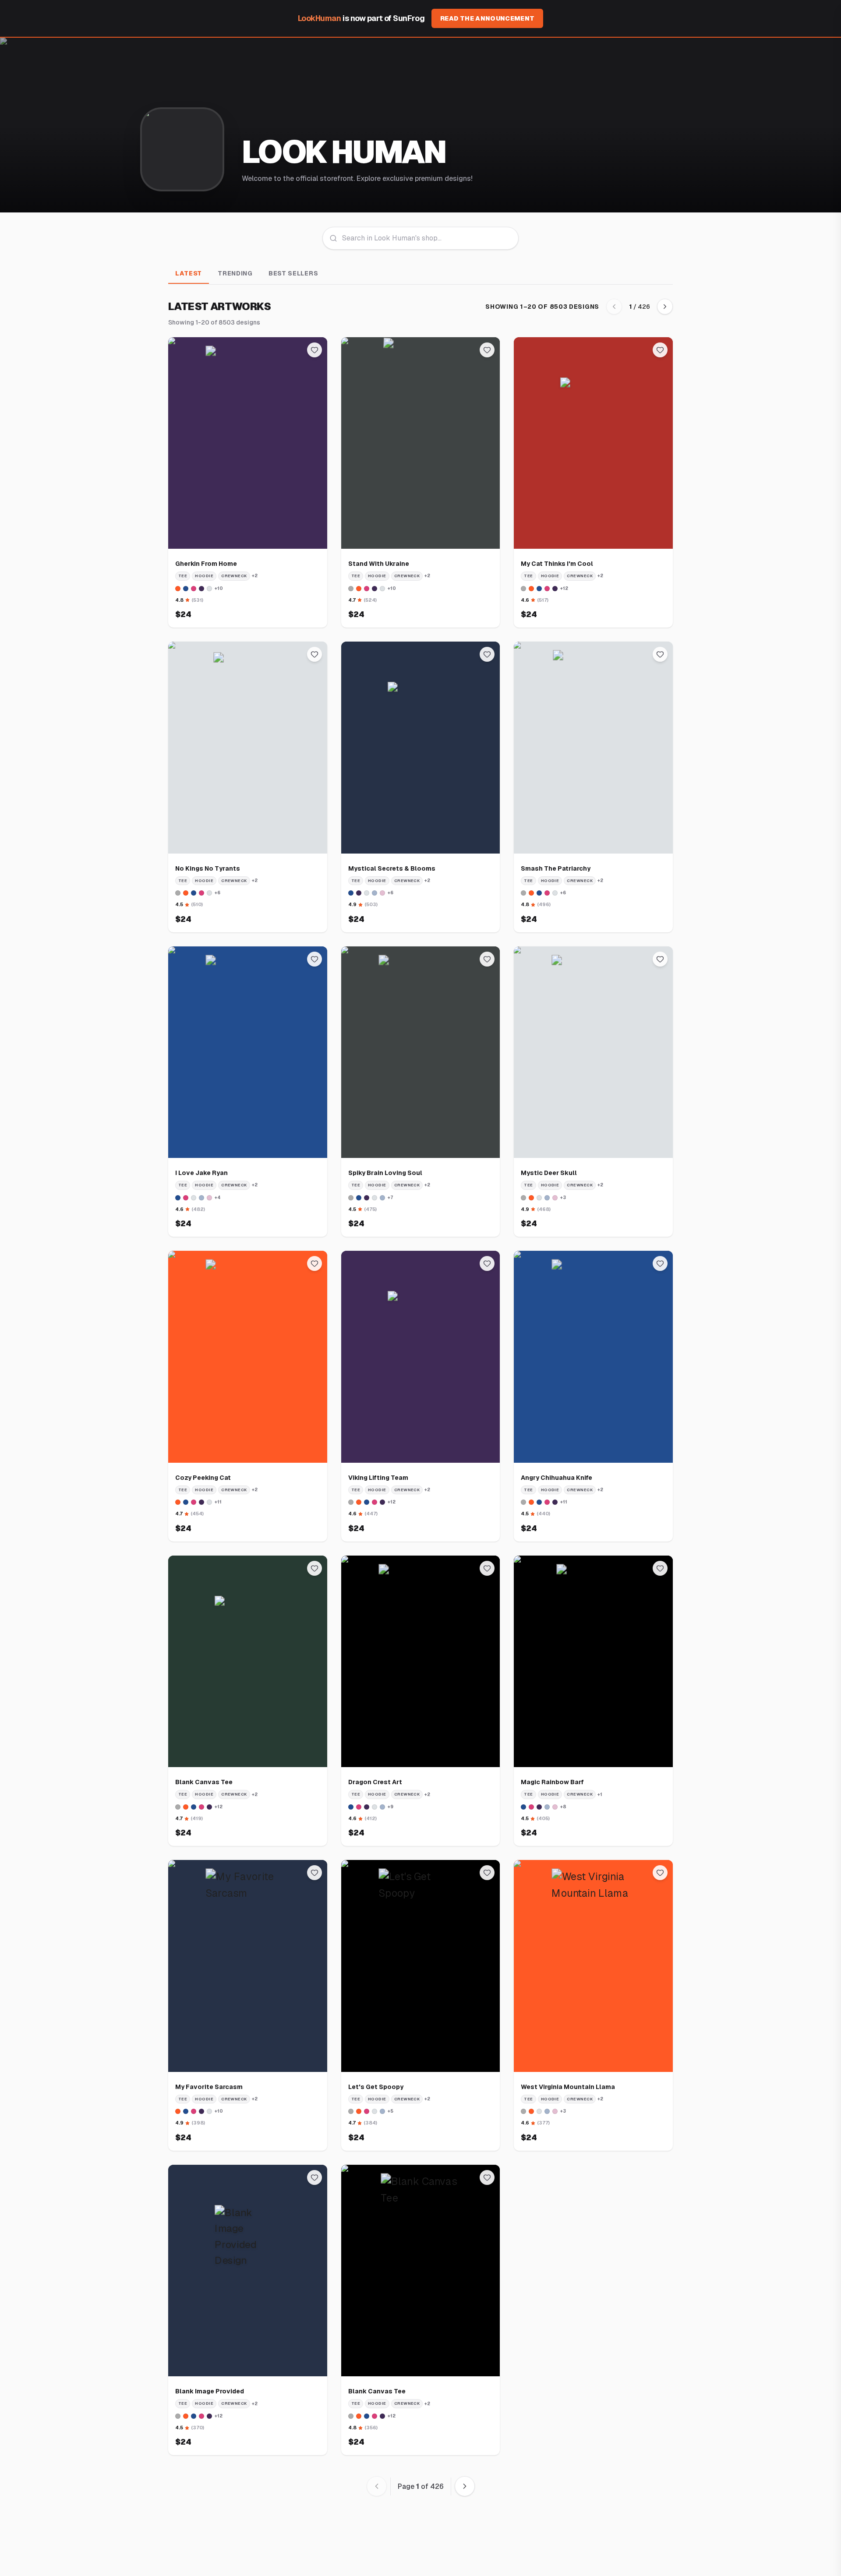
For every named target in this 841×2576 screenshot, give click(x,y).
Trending (235, 273)
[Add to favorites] (314, 350)
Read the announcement (487, 18)
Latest (189, 273)
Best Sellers (293, 273)
